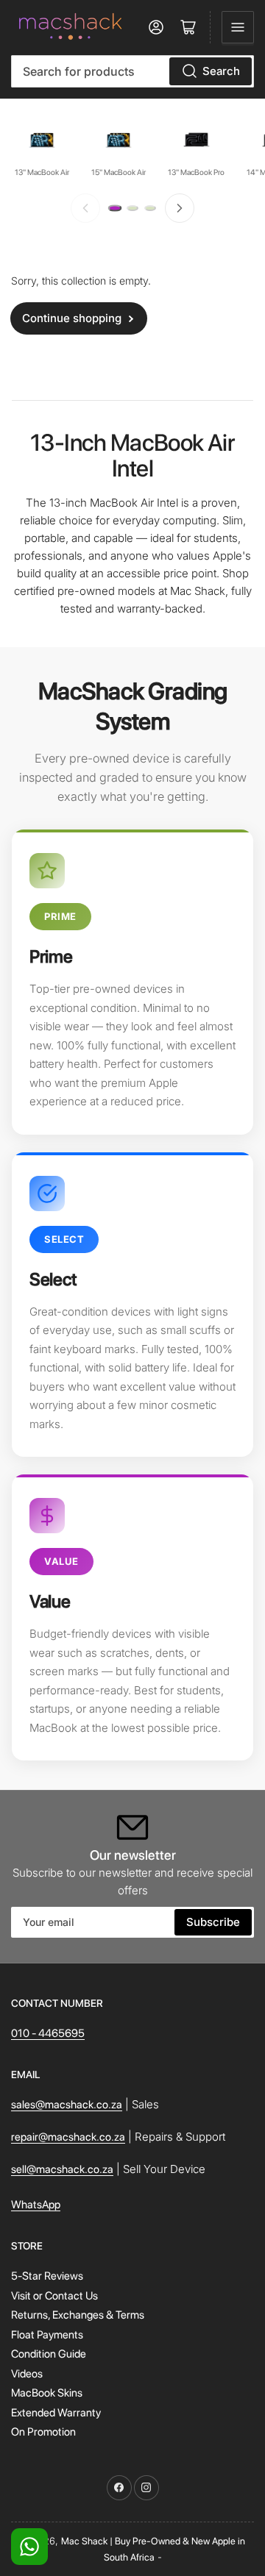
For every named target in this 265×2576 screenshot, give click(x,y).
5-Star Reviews (47, 2276)
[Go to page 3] (150, 208)
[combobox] (132, 71)
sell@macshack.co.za (62, 2169)
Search (221, 71)
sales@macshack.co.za (67, 2105)
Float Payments (47, 2335)
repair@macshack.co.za (68, 2137)
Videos (27, 2374)
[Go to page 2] (132, 208)
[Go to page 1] (114, 208)
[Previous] (85, 208)
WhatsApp (36, 2205)
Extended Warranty (56, 2413)
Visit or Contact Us (54, 2296)
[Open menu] (238, 27)
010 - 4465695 (48, 2033)
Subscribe (213, 1922)
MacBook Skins (47, 2393)
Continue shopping (72, 318)
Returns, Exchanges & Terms (78, 2315)
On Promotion (43, 2432)
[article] (132, 982)
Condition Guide (49, 2354)
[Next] (180, 208)
